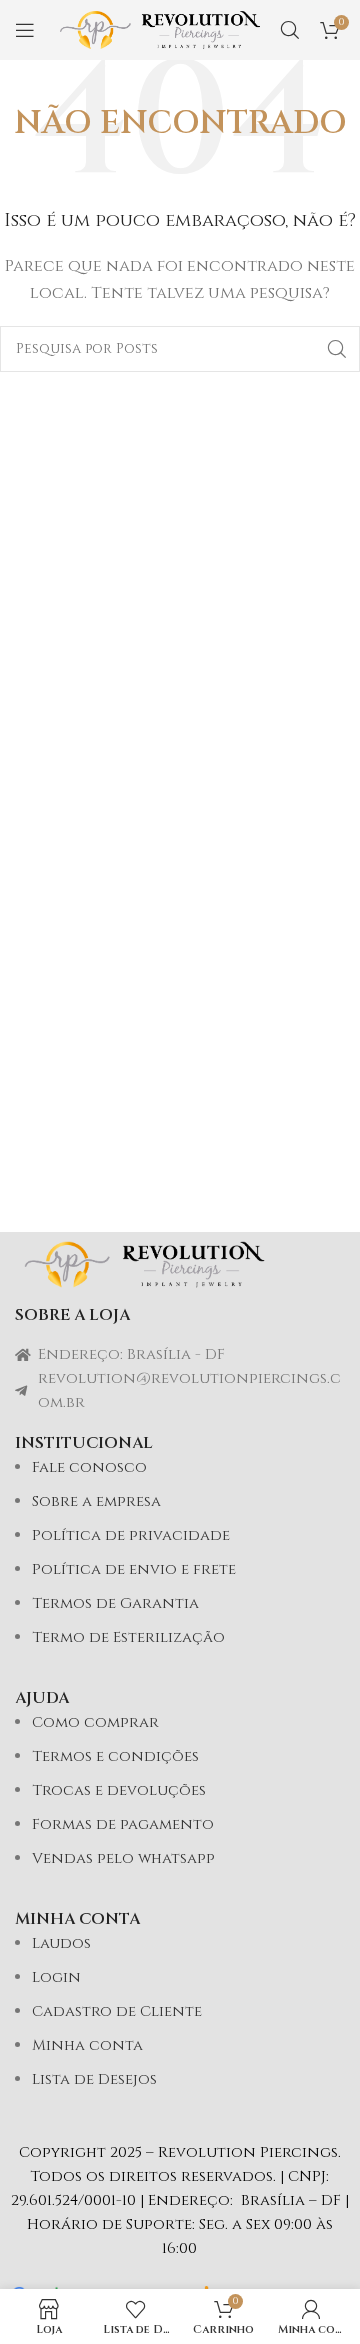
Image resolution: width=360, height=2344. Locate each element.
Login (56, 1977)
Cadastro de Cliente (117, 2011)
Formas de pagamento (123, 1824)
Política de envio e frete (134, 1569)
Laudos (61, 1943)
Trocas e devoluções (119, 1790)
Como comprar (95, 1722)
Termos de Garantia (115, 1603)
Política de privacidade (131, 1535)
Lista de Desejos (94, 2079)
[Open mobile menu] (25, 30)
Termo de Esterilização (128, 1637)
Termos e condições (115, 1756)
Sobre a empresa (96, 1501)
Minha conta (87, 2045)
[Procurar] (290, 30)
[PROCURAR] (337, 349)
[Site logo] (160, 29)
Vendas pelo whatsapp (123, 1858)
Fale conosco (89, 1467)
